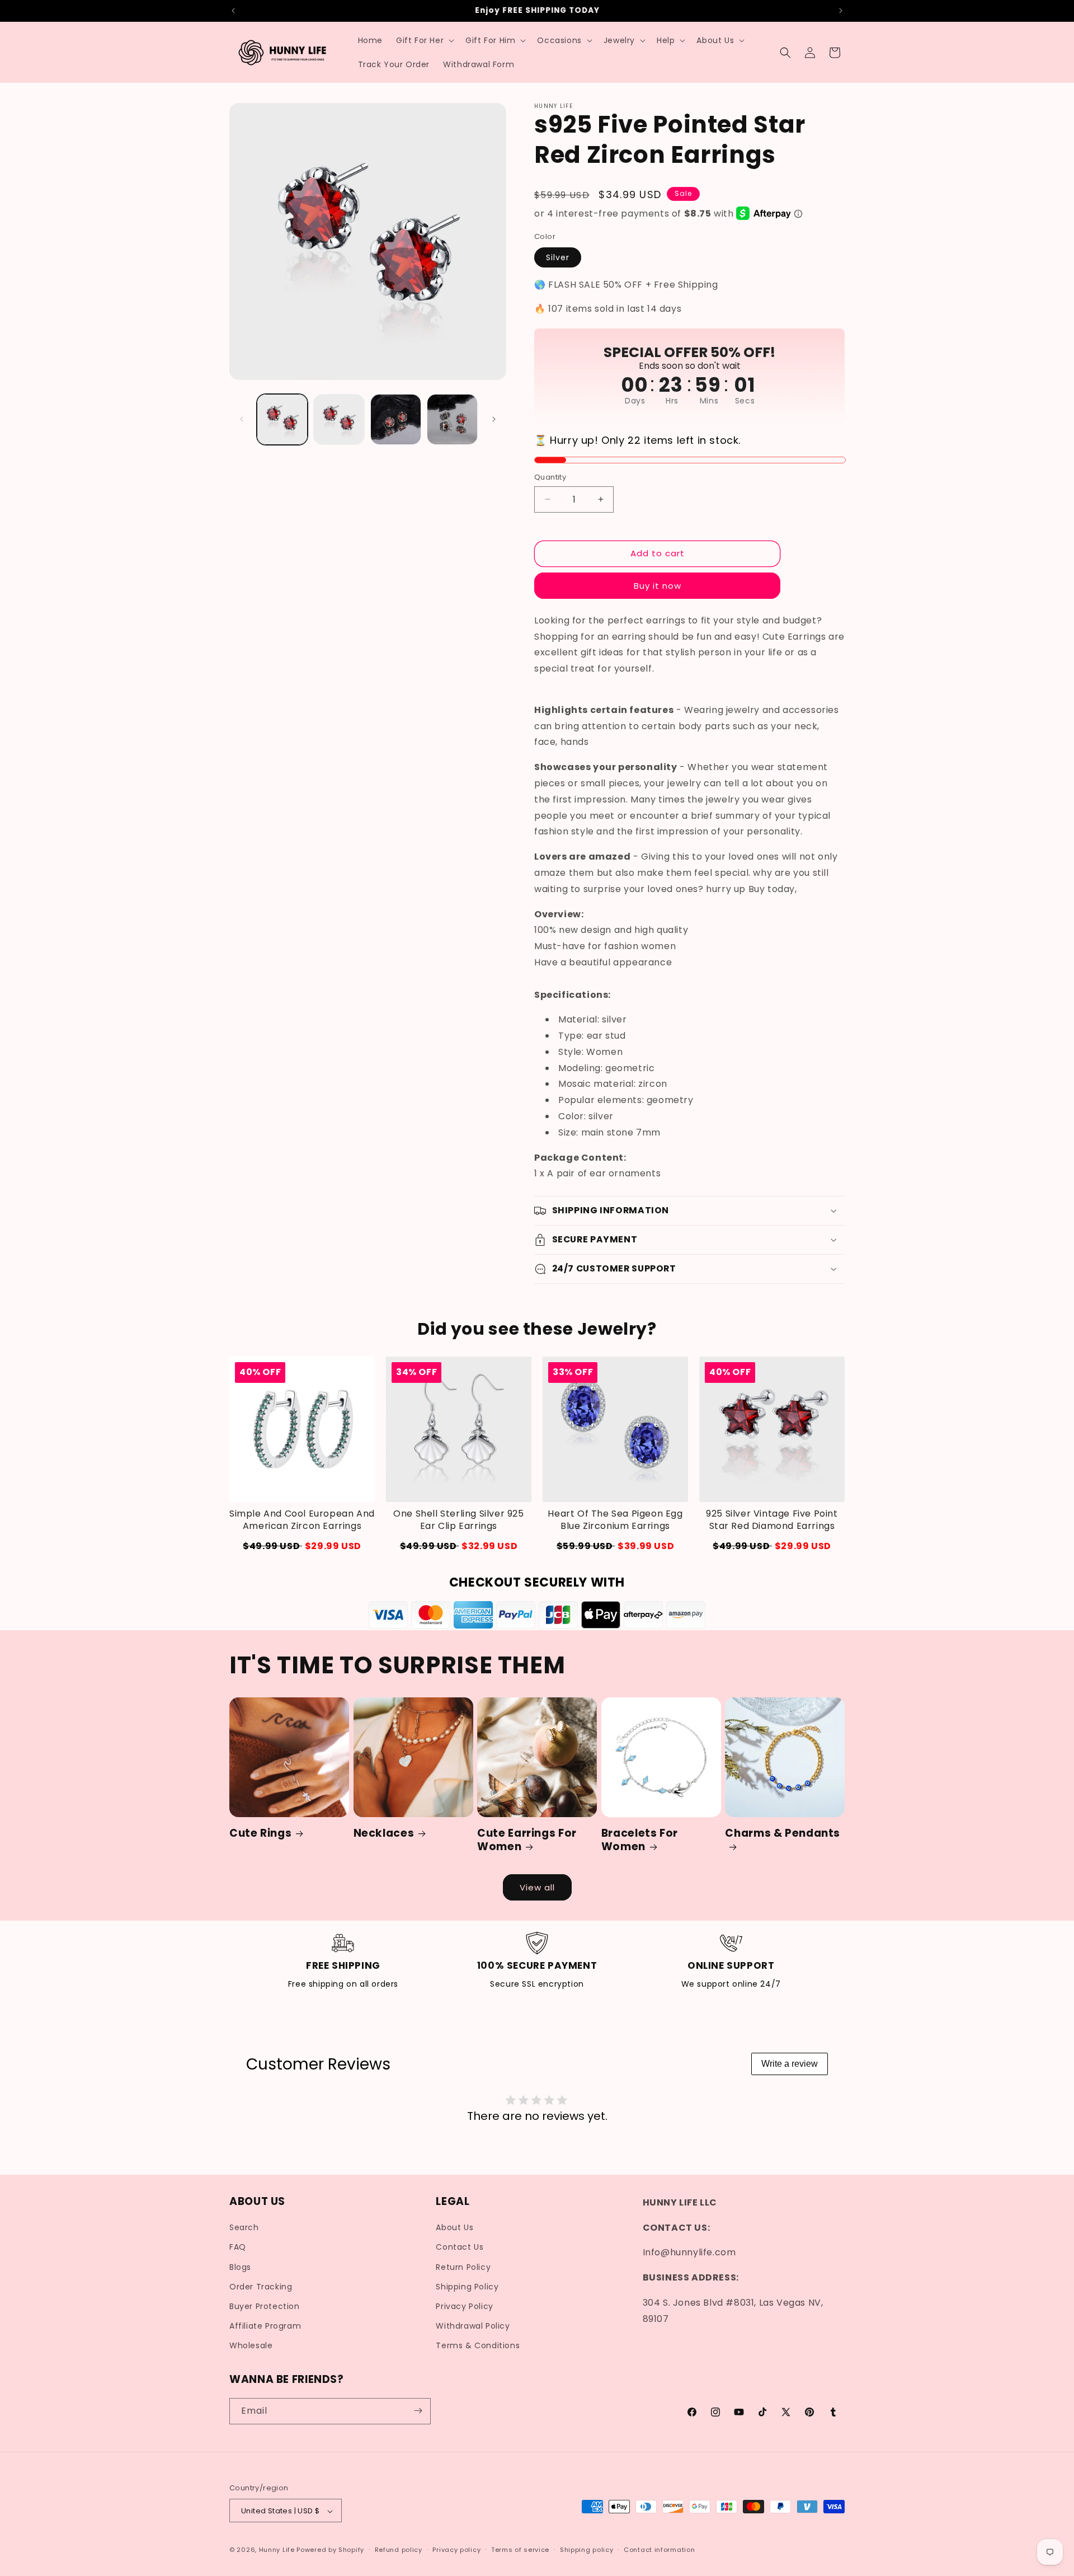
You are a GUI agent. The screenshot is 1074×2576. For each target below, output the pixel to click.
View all (537, 1887)
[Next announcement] (841, 11)
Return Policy (463, 2267)
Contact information (659, 2550)
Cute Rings (260, 1833)
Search (244, 2228)
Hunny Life (277, 2550)
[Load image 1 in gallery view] (282, 419)
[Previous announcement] (233, 11)
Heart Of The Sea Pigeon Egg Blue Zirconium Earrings (615, 1520)
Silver (558, 257)
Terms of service (520, 2550)
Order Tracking (261, 2287)
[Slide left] (242, 419)
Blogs (240, 2267)
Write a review (790, 2064)
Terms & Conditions (478, 2346)
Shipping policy (587, 2550)
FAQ (238, 2247)
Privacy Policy (464, 2306)
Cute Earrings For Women (527, 1840)
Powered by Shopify (330, 2550)
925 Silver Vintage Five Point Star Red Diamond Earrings (772, 1520)
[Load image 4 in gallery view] (452, 419)
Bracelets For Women (640, 1840)
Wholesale (251, 2346)
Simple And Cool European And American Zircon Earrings (302, 1520)
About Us (454, 2228)
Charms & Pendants (783, 1834)
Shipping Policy (467, 2287)
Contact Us (460, 2247)
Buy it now (658, 585)
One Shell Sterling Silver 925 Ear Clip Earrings (458, 1520)
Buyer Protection (265, 2306)
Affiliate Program (265, 2326)
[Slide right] (494, 419)
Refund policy (399, 2550)
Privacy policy (456, 2550)
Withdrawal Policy (473, 2326)
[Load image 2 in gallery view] (339, 419)
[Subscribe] (418, 2411)
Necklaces (384, 1833)
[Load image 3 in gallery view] (396, 419)
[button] (424, 40)
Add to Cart (459, 1546)
